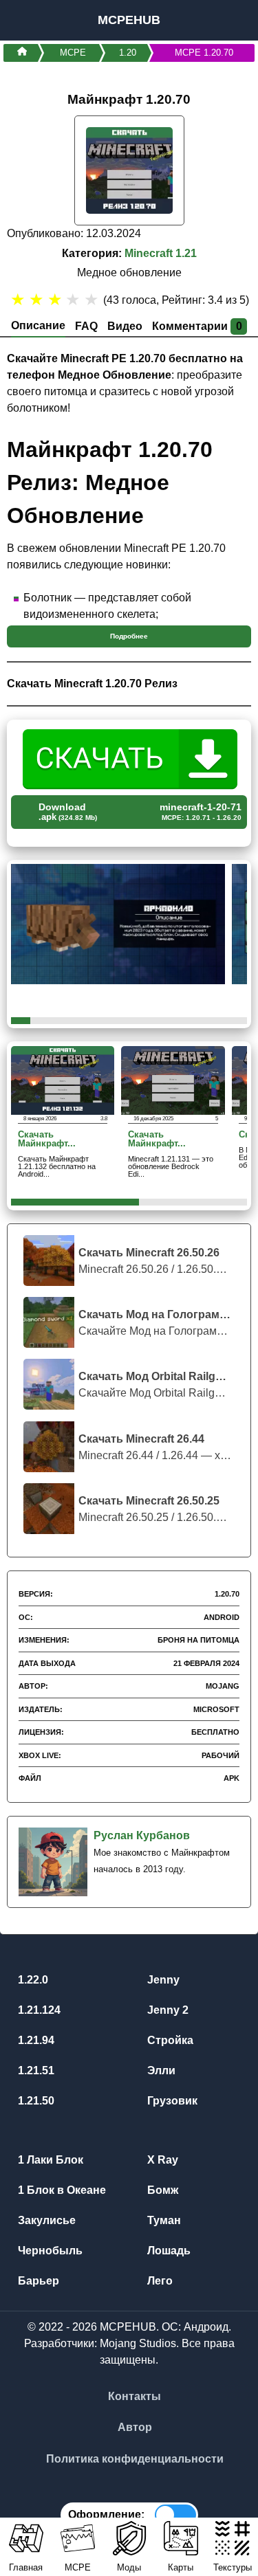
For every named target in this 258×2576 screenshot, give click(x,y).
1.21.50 (35, 2101)
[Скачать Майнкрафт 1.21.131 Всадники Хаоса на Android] (173, 1079)
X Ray (161, 2160)
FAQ (86, 326)
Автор (135, 2427)
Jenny (162, 1980)
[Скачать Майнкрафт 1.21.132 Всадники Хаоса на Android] (63, 1079)
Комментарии (197, 326)
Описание (38, 325)
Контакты (135, 2396)
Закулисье (45, 2220)
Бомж (161, 2190)
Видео (125, 326)
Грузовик (171, 2101)
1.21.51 (35, 2070)
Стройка (169, 2040)
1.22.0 (32, 1980)
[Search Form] (232, 20)
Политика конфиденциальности (135, 2459)
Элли (160, 2070)
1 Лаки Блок (49, 2160)
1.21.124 (38, 2010)
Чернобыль (49, 2251)
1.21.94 (35, 2040)
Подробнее (129, 636)
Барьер (37, 2281)
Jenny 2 (166, 2010)
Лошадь (168, 2251)
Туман (163, 2220)
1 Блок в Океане (61, 2190)
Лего (159, 2281)
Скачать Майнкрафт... (47, 1140)
